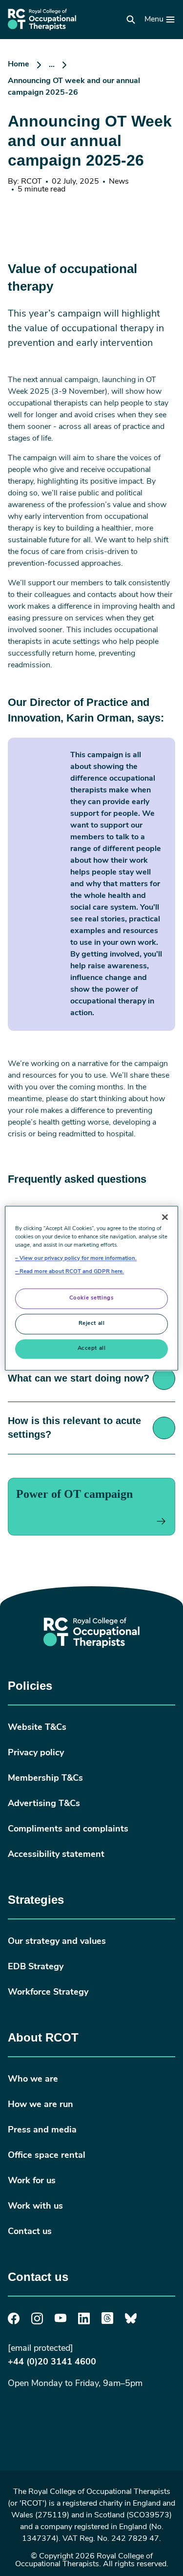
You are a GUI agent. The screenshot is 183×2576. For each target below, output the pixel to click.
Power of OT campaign (74, 1494)
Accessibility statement (56, 1855)
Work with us (35, 2207)
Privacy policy (36, 1753)
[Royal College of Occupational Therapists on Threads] (107, 2322)
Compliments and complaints (68, 1830)
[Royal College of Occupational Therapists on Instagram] (37, 2322)
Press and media (42, 2130)
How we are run (41, 2105)
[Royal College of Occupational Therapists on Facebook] (14, 2322)
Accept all (92, 1348)
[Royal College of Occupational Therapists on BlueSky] (131, 2322)
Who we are (33, 2080)
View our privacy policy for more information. (78, 1258)
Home (19, 64)
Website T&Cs (37, 1728)
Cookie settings (92, 1298)
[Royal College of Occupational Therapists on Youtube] (61, 2321)
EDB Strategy (36, 1967)
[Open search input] (131, 20)
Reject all (92, 1323)
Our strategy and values (57, 1942)
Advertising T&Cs (44, 1804)
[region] (91, 1288)
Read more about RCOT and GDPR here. (72, 1272)
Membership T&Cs (45, 1779)
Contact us (30, 2232)
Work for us (32, 2181)
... (52, 65)
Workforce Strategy (48, 1993)
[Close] (165, 1217)
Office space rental (47, 2156)
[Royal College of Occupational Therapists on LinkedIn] (84, 2322)
